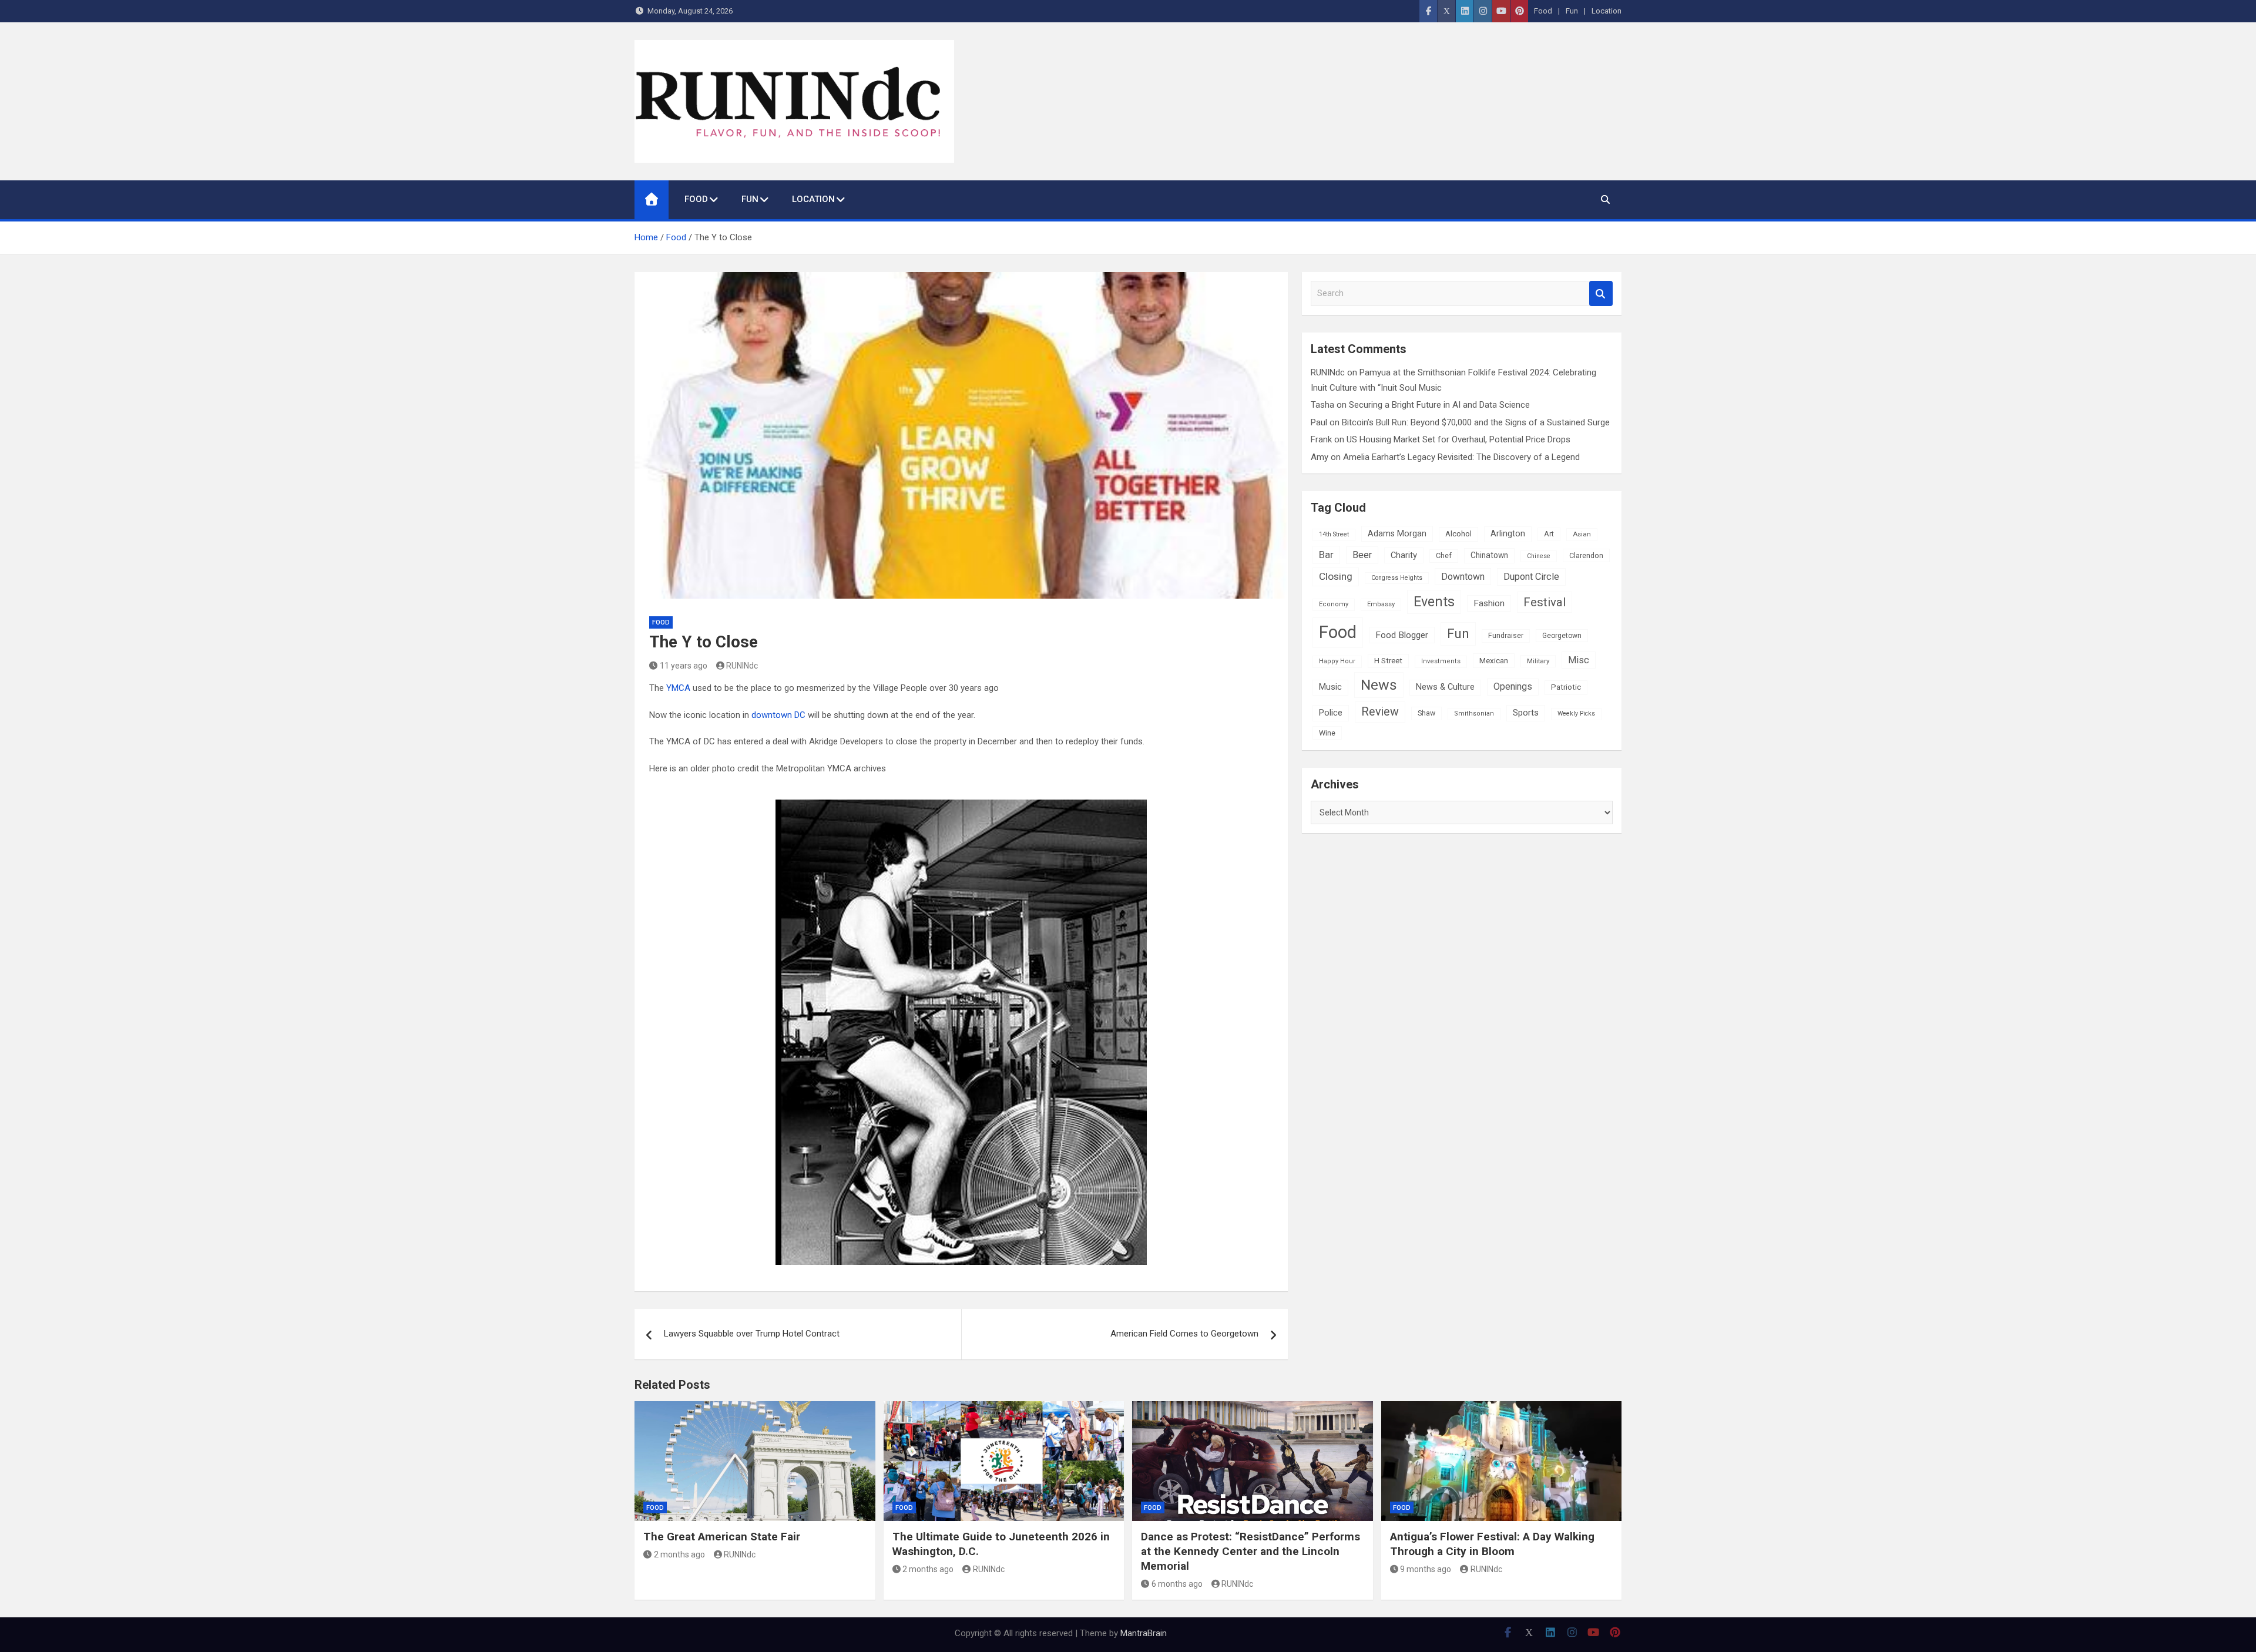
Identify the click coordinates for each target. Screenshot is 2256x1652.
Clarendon (1586, 555)
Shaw (1426, 713)
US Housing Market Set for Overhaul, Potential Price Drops (1458, 439)
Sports (1526, 713)
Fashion (1489, 603)
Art (1549, 534)
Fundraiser (1506, 636)
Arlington (1508, 534)
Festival (1545, 602)
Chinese (1539, 556)
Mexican (1494, 660)
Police (1331, 713)
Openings (1513, 686)
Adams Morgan (1397, 533)
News (1379, 685)
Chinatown (1489, 555)
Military (1538, 661)
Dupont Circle (1531, 577)
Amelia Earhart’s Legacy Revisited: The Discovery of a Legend (1461, 457)
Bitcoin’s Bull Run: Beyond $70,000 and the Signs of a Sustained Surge (1476, 422)
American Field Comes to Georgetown (1184, 1334)
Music (1330, 687)
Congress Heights (1397, 578)
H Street (1388, 661)
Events (1434, 602)
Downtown (1463, 577)
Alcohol (1458, 534)
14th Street (1334, 534)
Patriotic (1566, 687)
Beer (1362, 555)
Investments (1441, 661)
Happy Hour (1337, 661)
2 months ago (679, 1554)
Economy (1334, 604)
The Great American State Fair (722, 1537)
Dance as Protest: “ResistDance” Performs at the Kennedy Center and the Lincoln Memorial (1250, 1551)
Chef (1444, 556)
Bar (1326, 555)
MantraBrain (1144, 1633)
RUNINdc (742, 666)
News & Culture (1445, 687)
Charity (1404, 555)
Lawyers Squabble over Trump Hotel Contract (752, 1334)
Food (1543, 11)
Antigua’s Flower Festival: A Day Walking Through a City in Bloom (1492, 1544)
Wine (1327, 733)
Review (1380, 712)
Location (1607, 11)
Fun (1572, 11)
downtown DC (778, 715)
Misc (1579, 660)
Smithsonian (1474, 713)
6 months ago (1177, 1584)
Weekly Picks (1576, 713)
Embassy (1381, 604)
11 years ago (684, 666)
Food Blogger (1402, 635)
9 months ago (1426, 1569)
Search (1601, 293)
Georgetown (1562, 636)
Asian (1582, 534)
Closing (1336, 576)
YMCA (678, 688)
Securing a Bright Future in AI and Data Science (1439, 405)
